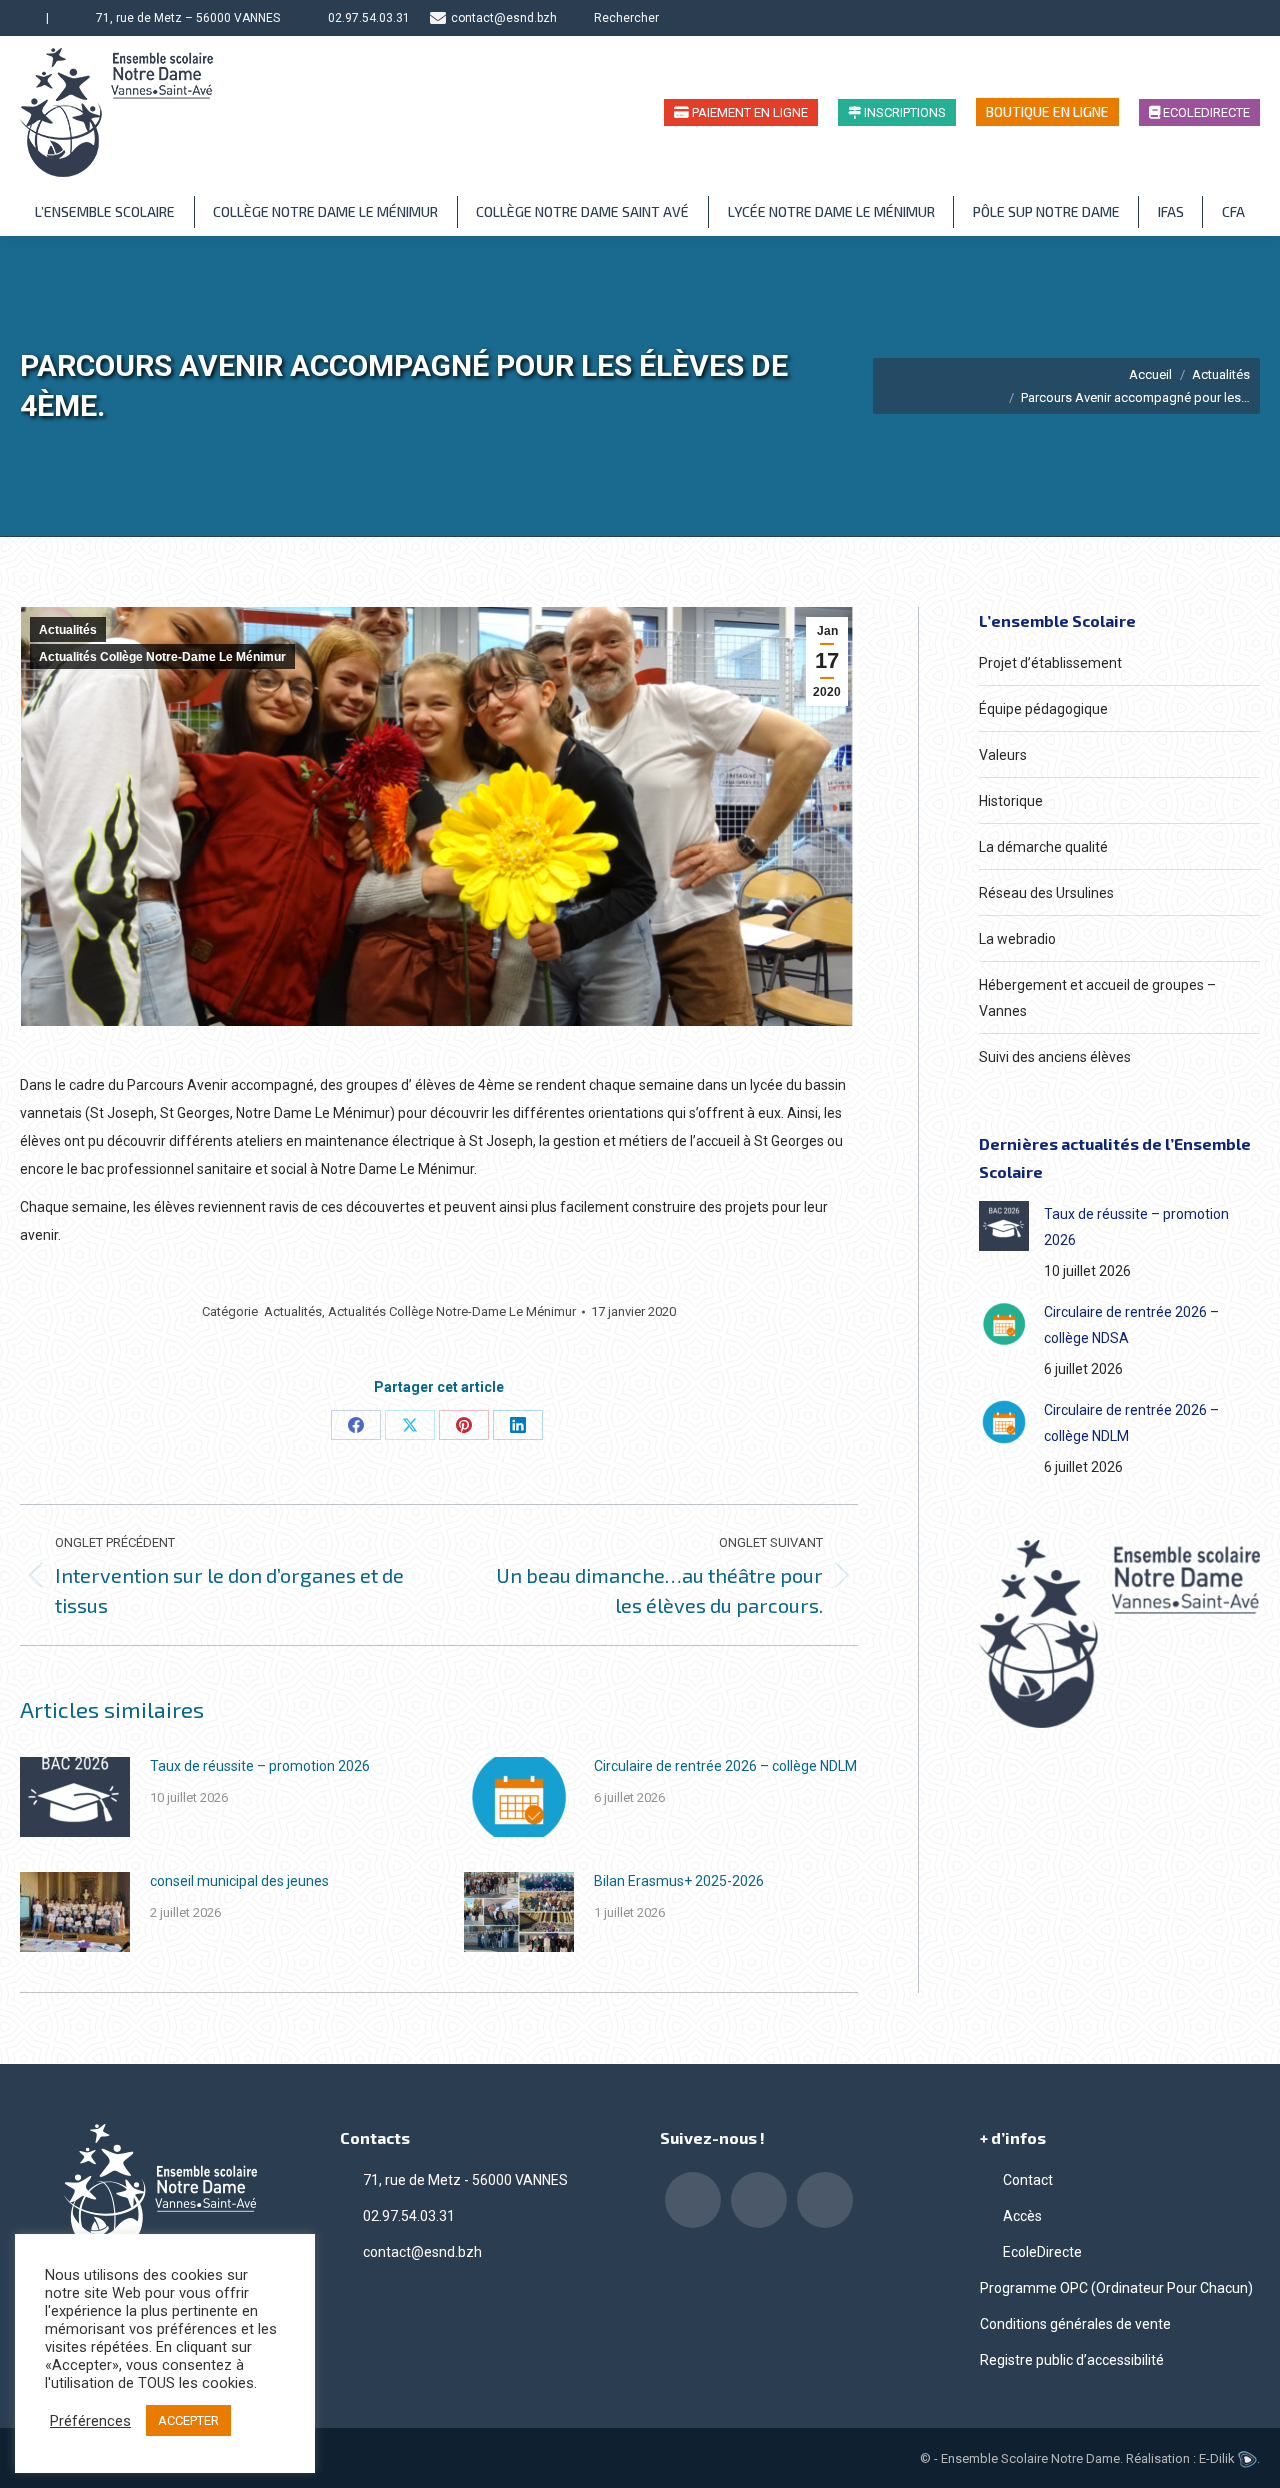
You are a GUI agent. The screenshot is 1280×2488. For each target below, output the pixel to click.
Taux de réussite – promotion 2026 (260, 1766)
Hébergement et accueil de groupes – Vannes (1097, 998)
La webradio (1017, 939)
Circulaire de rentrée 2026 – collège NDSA (1131, 1325)
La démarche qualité (1043, 847)
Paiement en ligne (748, 112)
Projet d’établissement (1050, 663)
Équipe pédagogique (1043, 709)
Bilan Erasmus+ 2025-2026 (679, 1881)
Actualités (68, 630)
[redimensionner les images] (75, 1797)
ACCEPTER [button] (188, 2420)
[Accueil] (28, 18)
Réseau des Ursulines (1046, 893)
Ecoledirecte (1205, 112)
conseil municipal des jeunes (239, 1881)
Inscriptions (903, 112)
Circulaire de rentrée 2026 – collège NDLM (725, 1766)
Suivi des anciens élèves (1055, 1057)
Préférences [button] (90, 2421)
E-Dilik (1218, 2458)
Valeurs (1003, 755)
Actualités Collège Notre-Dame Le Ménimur (162, 657)
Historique (1011, 801)
